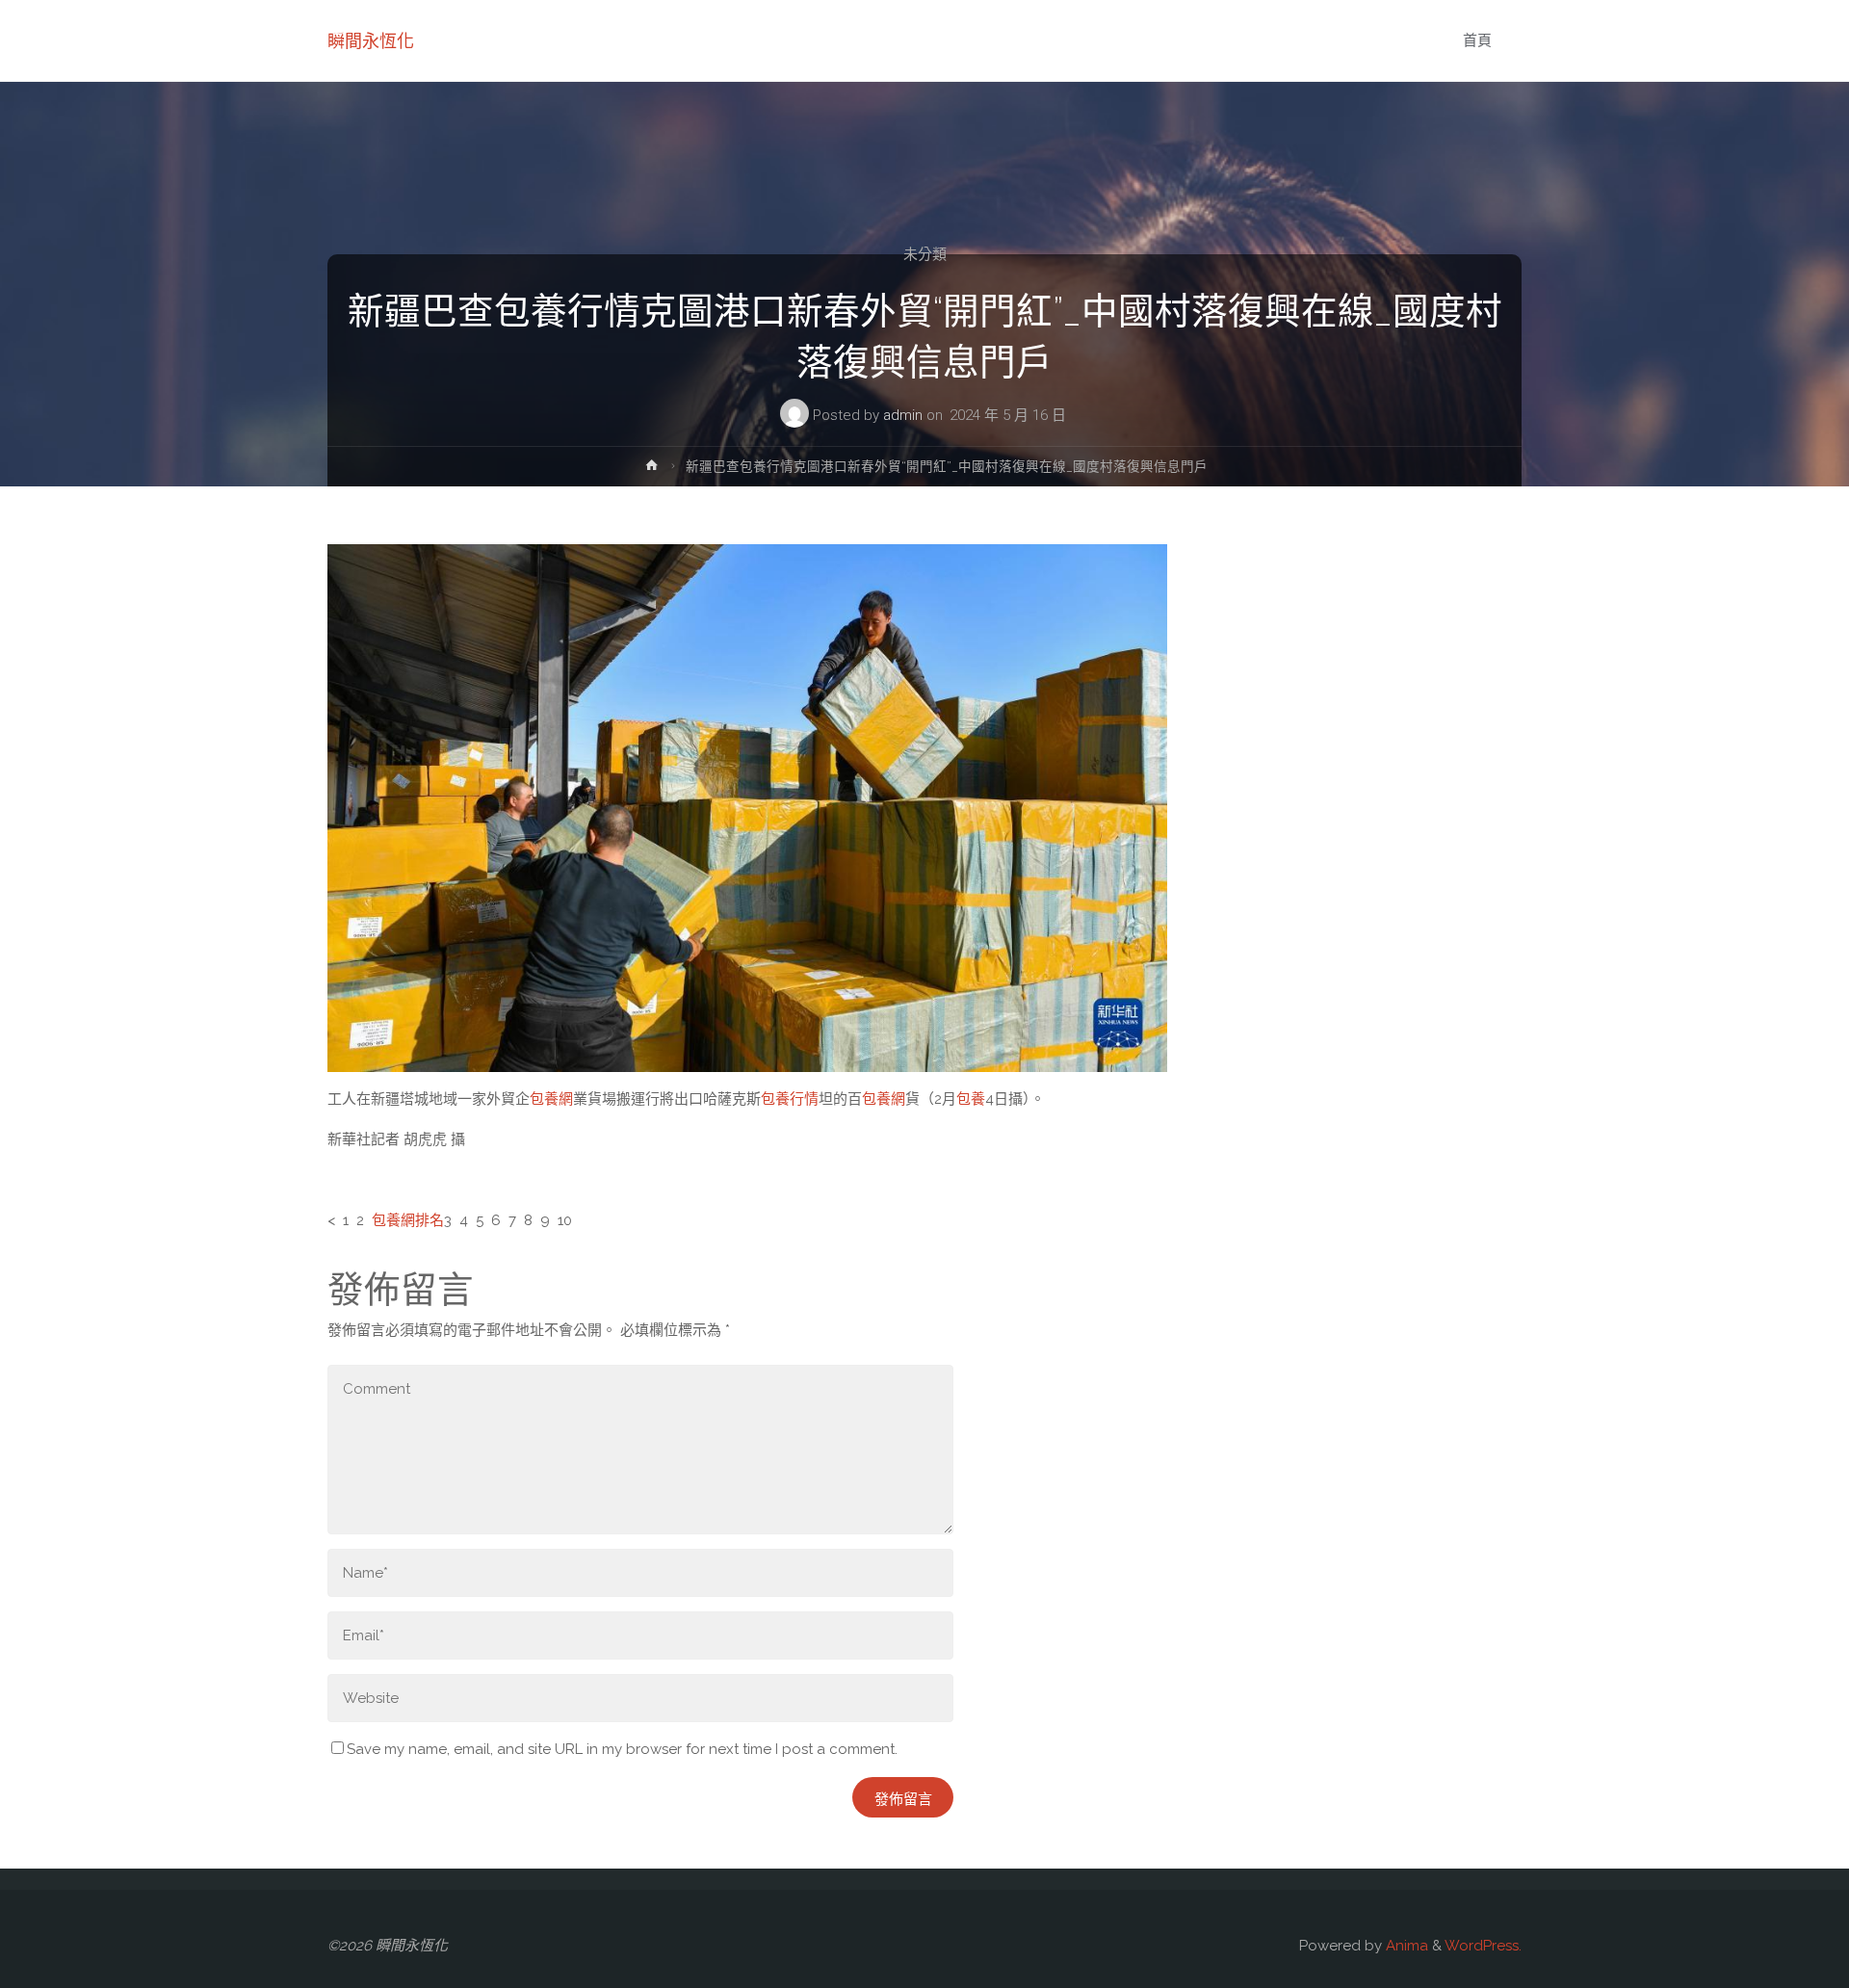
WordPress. (1483, 1946)
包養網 (551, 1099)
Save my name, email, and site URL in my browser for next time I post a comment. (622, 1749)
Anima (1405, 1946)
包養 (971, 1099)
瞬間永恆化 (371, 41)
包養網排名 (408, 1220)
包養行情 (790, 1099)
